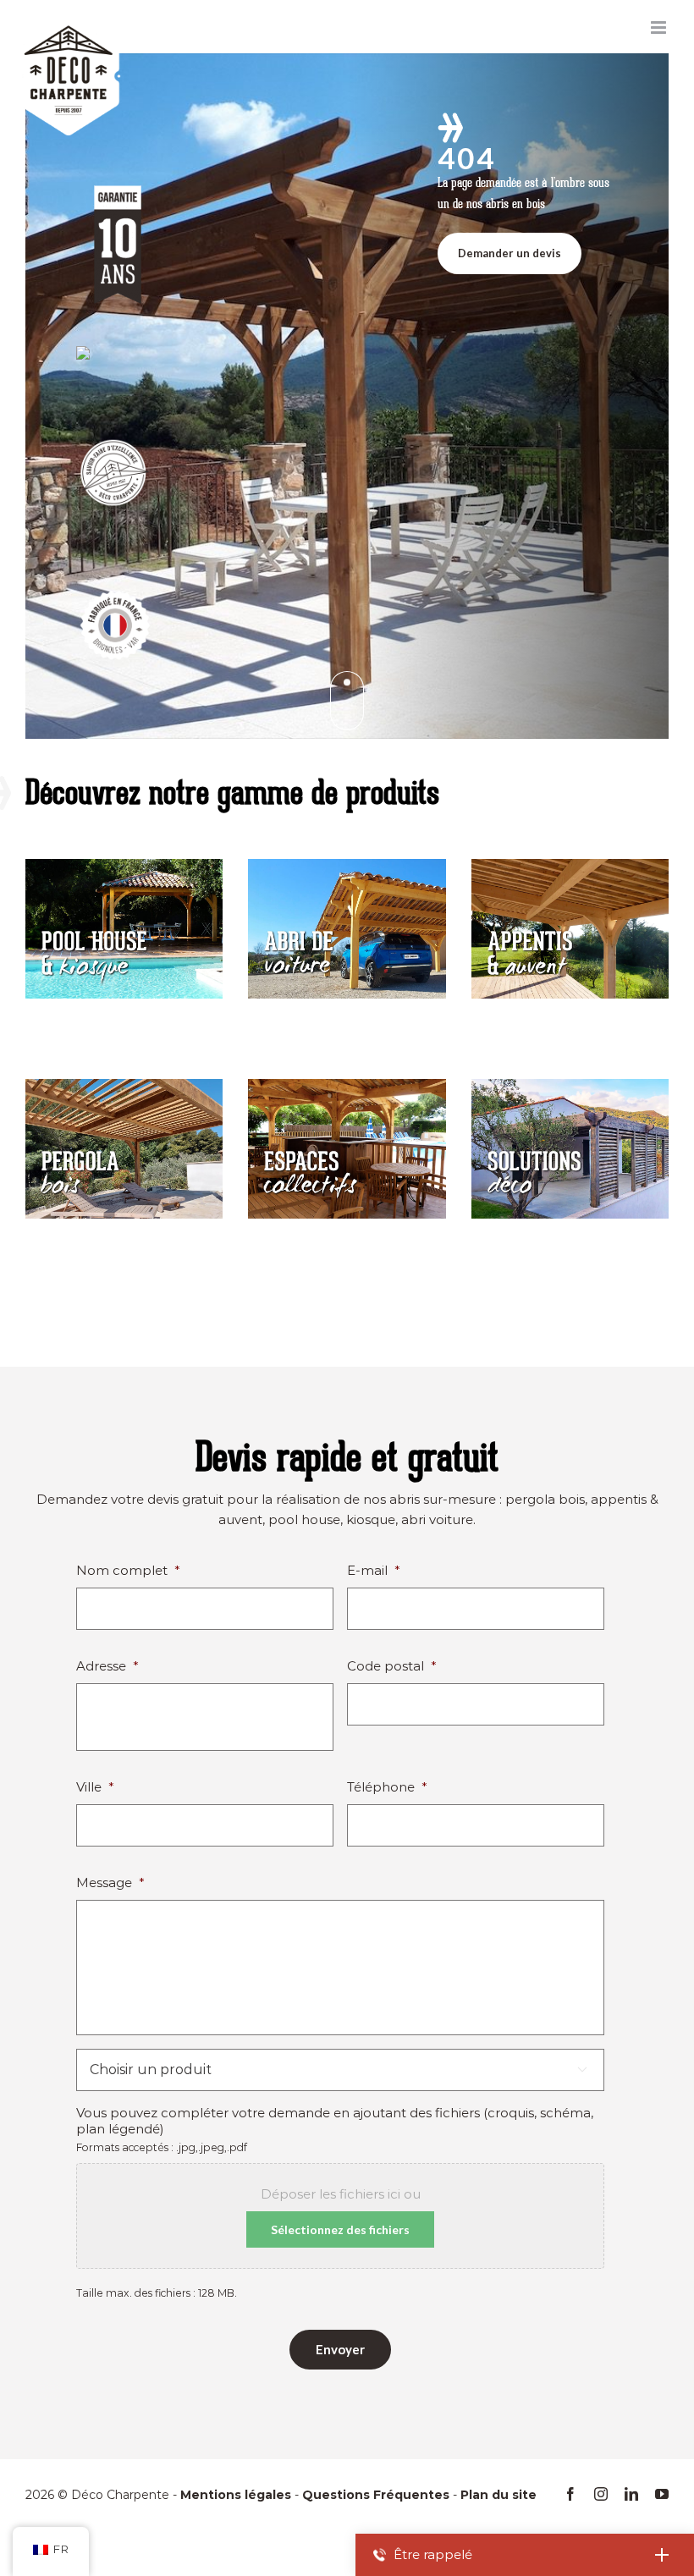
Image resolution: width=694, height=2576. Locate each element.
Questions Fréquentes (376, 2495)
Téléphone (387, 1787)
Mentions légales (236, 2495)
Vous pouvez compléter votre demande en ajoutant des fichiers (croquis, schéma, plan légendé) (335, 2121)
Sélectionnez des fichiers (340, 2229)
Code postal (392, 1666)
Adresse (107, 1666)
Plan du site (498, 2495)
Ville (95, 1787)
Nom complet (128, 1570)
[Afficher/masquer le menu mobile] (660, 28)
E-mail (374, 1570)
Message (110, 1882)
